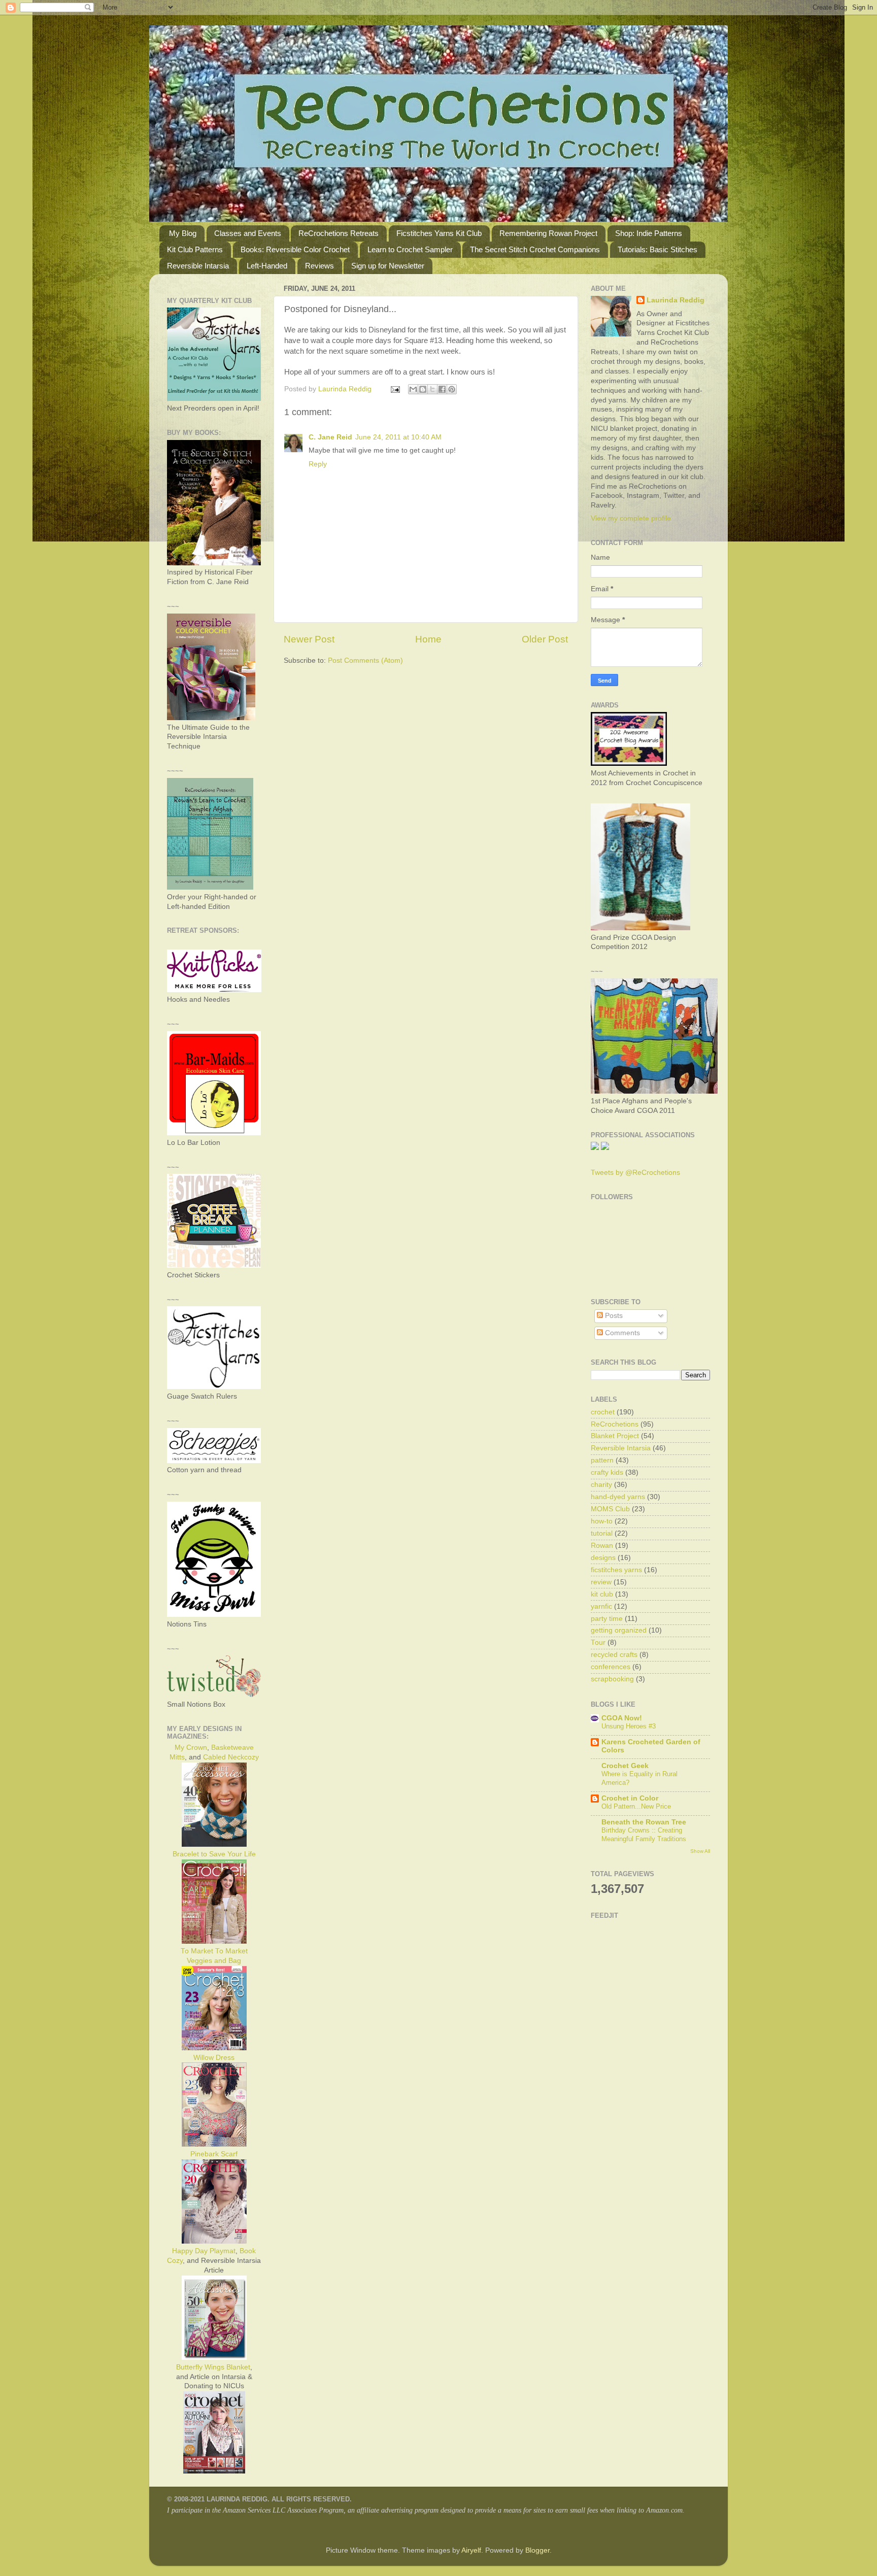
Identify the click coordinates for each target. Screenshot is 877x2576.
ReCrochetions (615, 1424)
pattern (602, 1460)
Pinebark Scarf (214, 2154)
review (601, 1582)
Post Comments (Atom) (365, 660)
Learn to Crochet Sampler (410, 249)
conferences (611, 1667)
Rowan (602, 1546)
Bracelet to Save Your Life (214, 1854)
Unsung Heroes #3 (629, 1726)
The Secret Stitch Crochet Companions (535, 249)
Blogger (537, 2550)
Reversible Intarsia (198, 266)
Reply (318, 464)
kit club (602, 1594)
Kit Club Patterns (195, 249)
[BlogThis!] (423, 389)
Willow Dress (214, 2058)
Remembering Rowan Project (548, 233)
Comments (621, 1333)
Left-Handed (267, 266)
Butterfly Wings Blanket (213, 2367)
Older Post (545, 639)
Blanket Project (615, 1436)
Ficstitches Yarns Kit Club (439, 233)
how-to (602, 1521)
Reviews (319, 266)
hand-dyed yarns (618, 1497)
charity (601, 1485)
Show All (700, 1851)
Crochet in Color (630, 1798)
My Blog (183, 233)
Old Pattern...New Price (636, 1806)
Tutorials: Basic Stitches (657, 249)
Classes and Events (248, 233)
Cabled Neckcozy (231, 1757)
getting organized (619, 1630)
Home (428, 639)
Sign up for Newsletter (388, 266)
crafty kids (607, 1472)
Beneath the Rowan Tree (644, 1822)
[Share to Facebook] (442, 389)
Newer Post (309, 639)
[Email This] (413, 389)
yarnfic (601, 1606)
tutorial (602, 1533)
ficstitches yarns (616, 1570)
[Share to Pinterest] (452, 389)
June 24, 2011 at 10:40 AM (398, 437)
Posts (613, 1316)
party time (607, 1619)
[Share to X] (432, 389)
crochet (603, 1412)
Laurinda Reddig (676, 300)
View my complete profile (631, 518)
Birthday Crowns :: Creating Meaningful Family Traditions (644, 1835)
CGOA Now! (622, 1718)
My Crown (191, 1748)
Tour (598, 1642)
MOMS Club (610, 1509)
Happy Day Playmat (204, 2251)
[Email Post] (395, 389)
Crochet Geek (625, 1766)
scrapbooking (612, 1679)
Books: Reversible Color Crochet (295, 249)
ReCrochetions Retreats (339, 233)
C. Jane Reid (330, 437)
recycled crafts (614, 1655)
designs (603, 1558)
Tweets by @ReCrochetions (635, 1173)
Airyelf (471, 2550)
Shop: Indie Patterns (649, 233)
